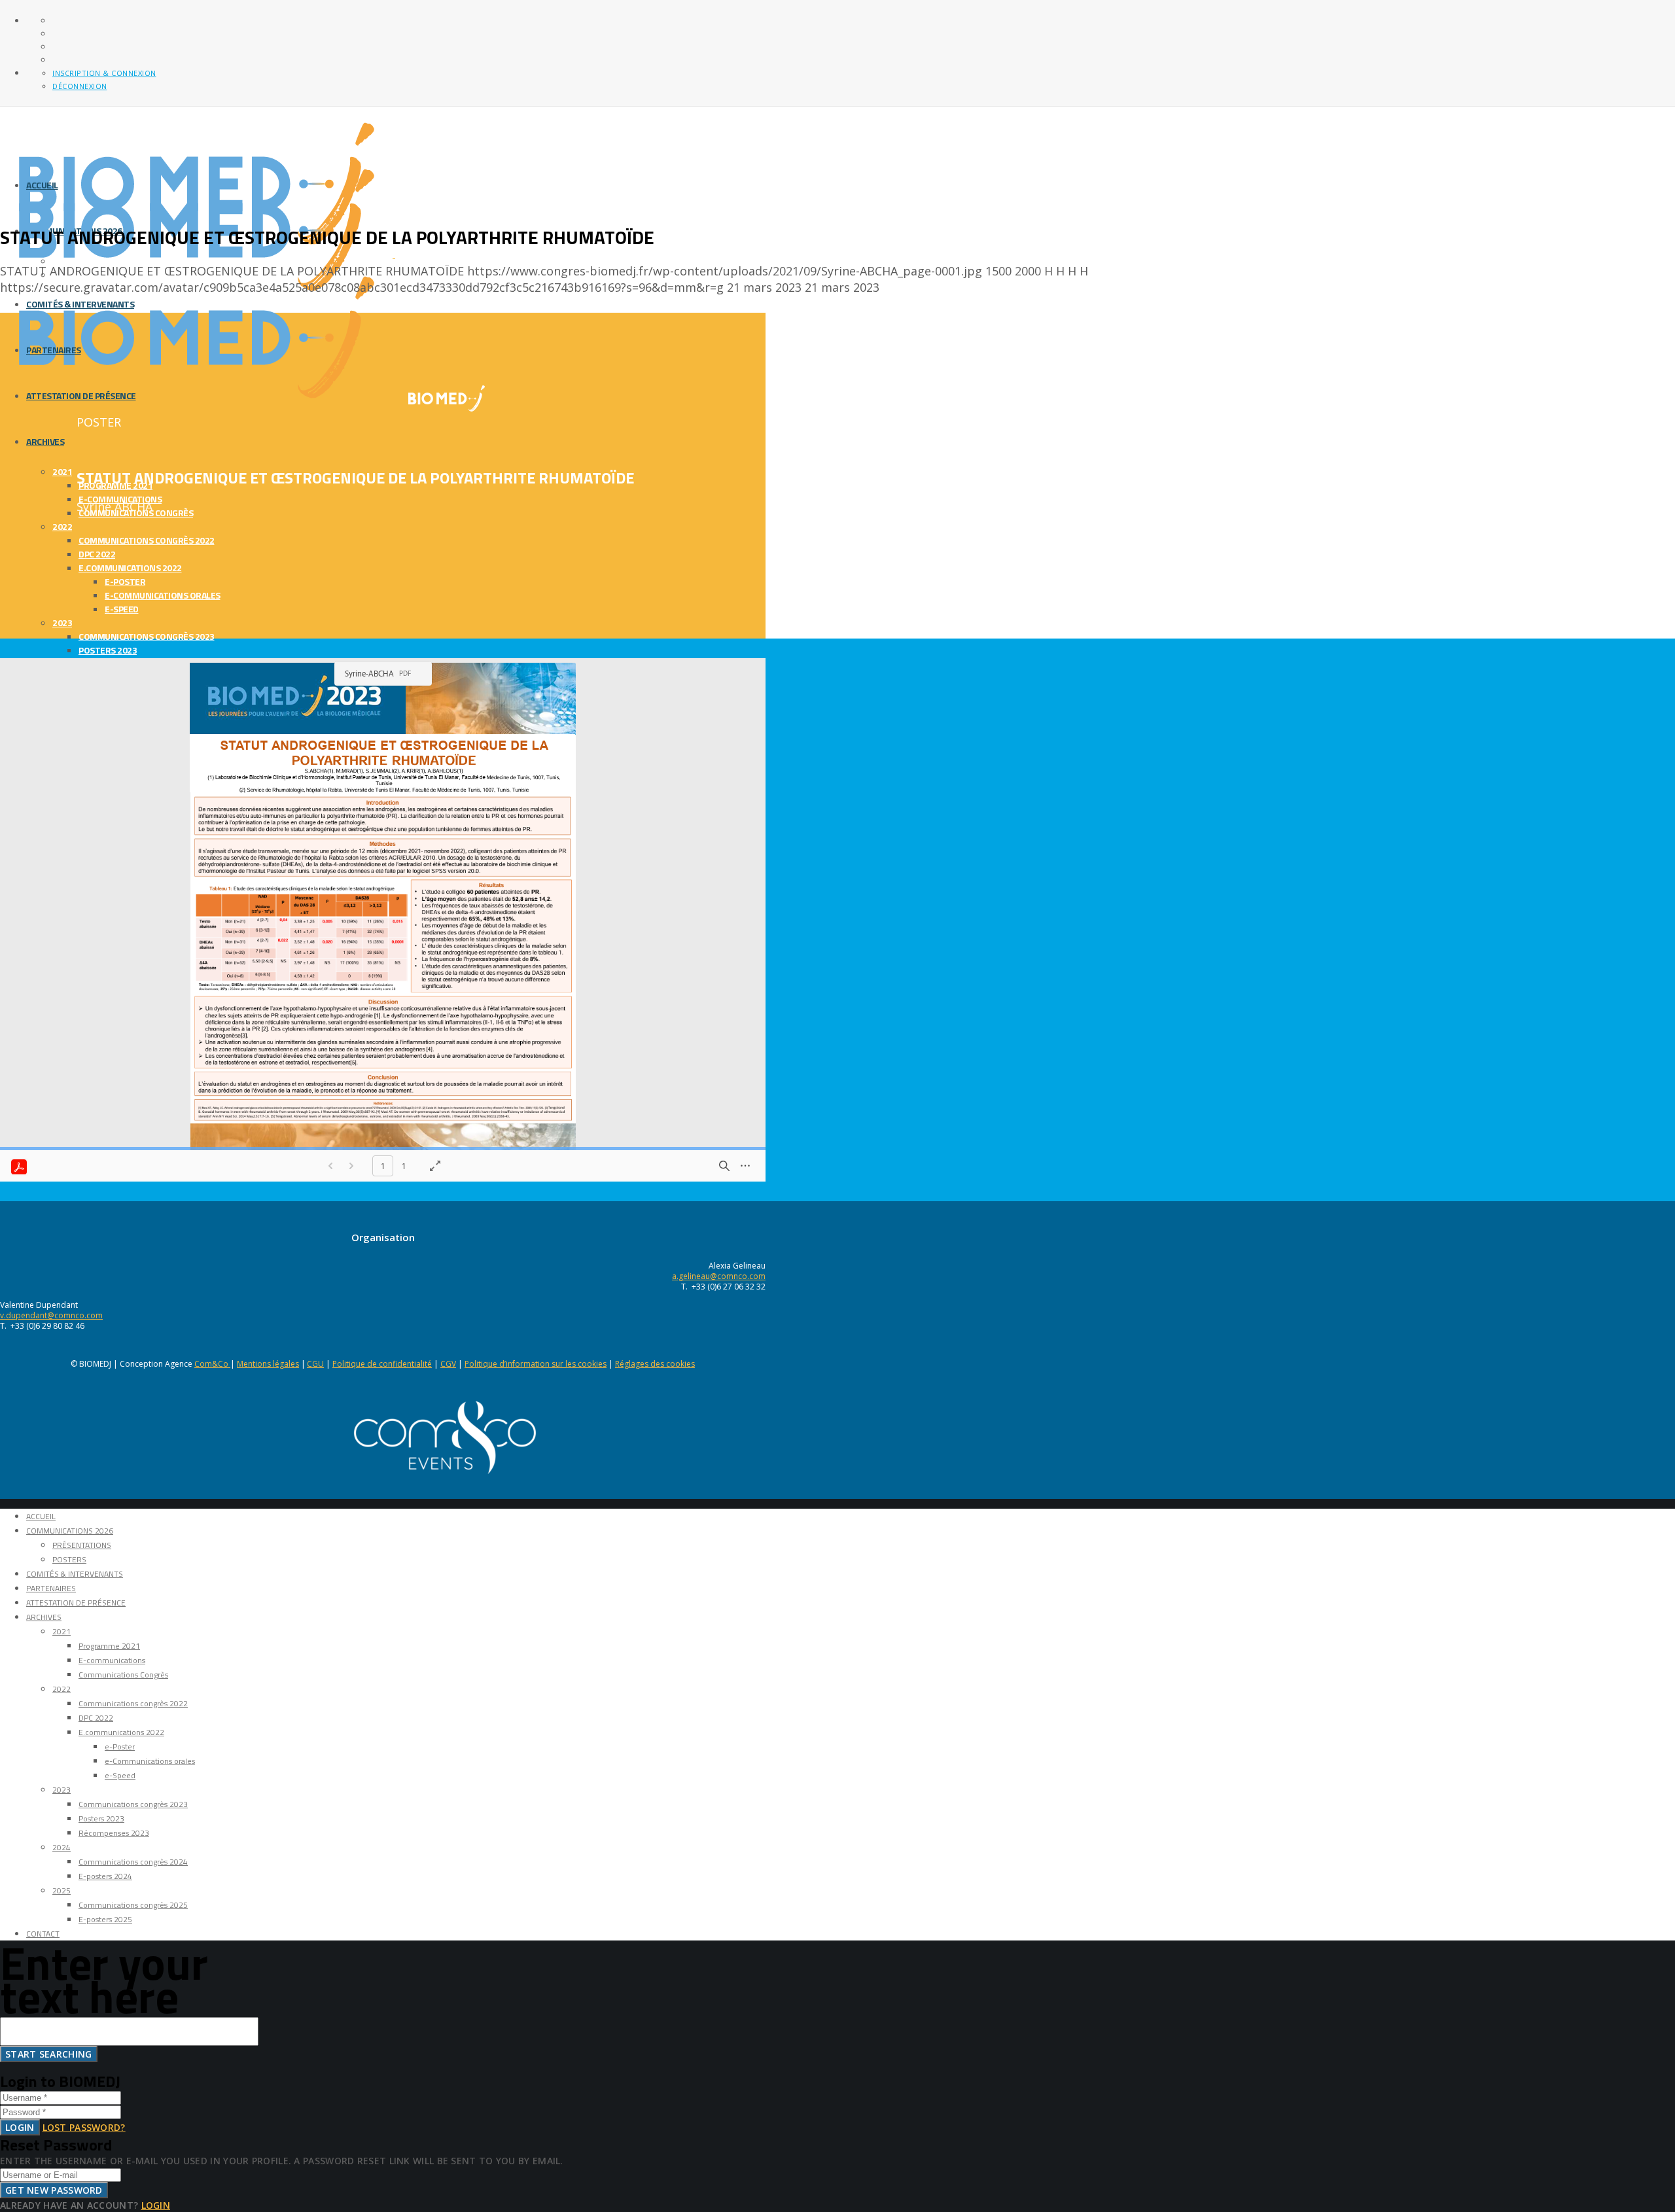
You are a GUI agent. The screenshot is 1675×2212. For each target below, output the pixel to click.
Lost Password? (84, 2127)
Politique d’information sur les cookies (536, 1364)
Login (20, 2127)
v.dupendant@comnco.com (51, 1315)
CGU (315, 1364)
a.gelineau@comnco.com (719, 1276)
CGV (448, 1364)
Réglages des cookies (655, 1364)
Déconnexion (80, 86)
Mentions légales (268, 1364)
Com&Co (212, 1364)
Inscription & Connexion (104, 73)
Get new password (54, 2190)
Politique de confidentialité (382, 1364)
